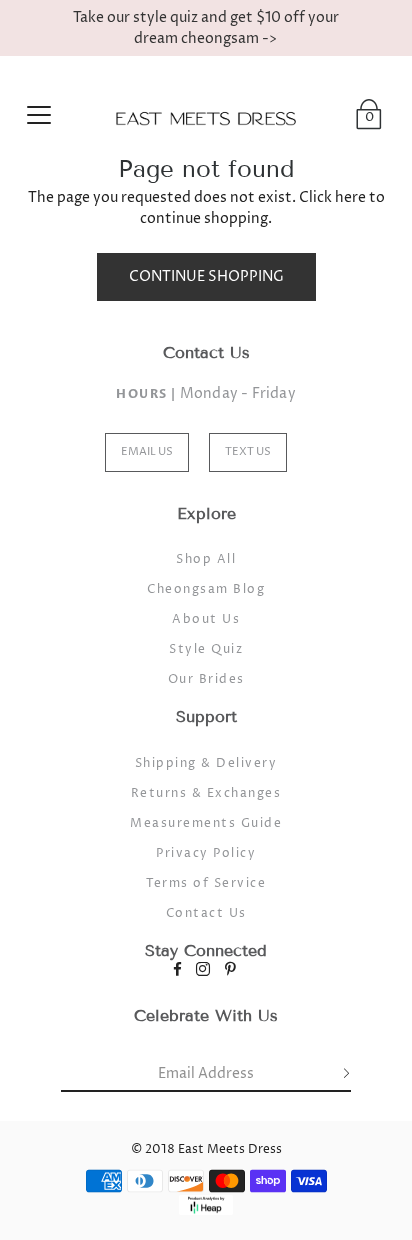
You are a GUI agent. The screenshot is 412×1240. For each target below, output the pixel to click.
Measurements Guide (206, 823)
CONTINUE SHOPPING (206, 276)
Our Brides (206, 679)
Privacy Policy (206, 853)
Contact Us (206, 913)
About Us (206, 619)
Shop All (206, 559)
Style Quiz (206, 649)
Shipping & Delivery (206, 763)
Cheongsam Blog (206, 589)
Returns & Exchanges (206, 793)
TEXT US (248, 451)
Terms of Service (206, 883)
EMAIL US (147, 451)
